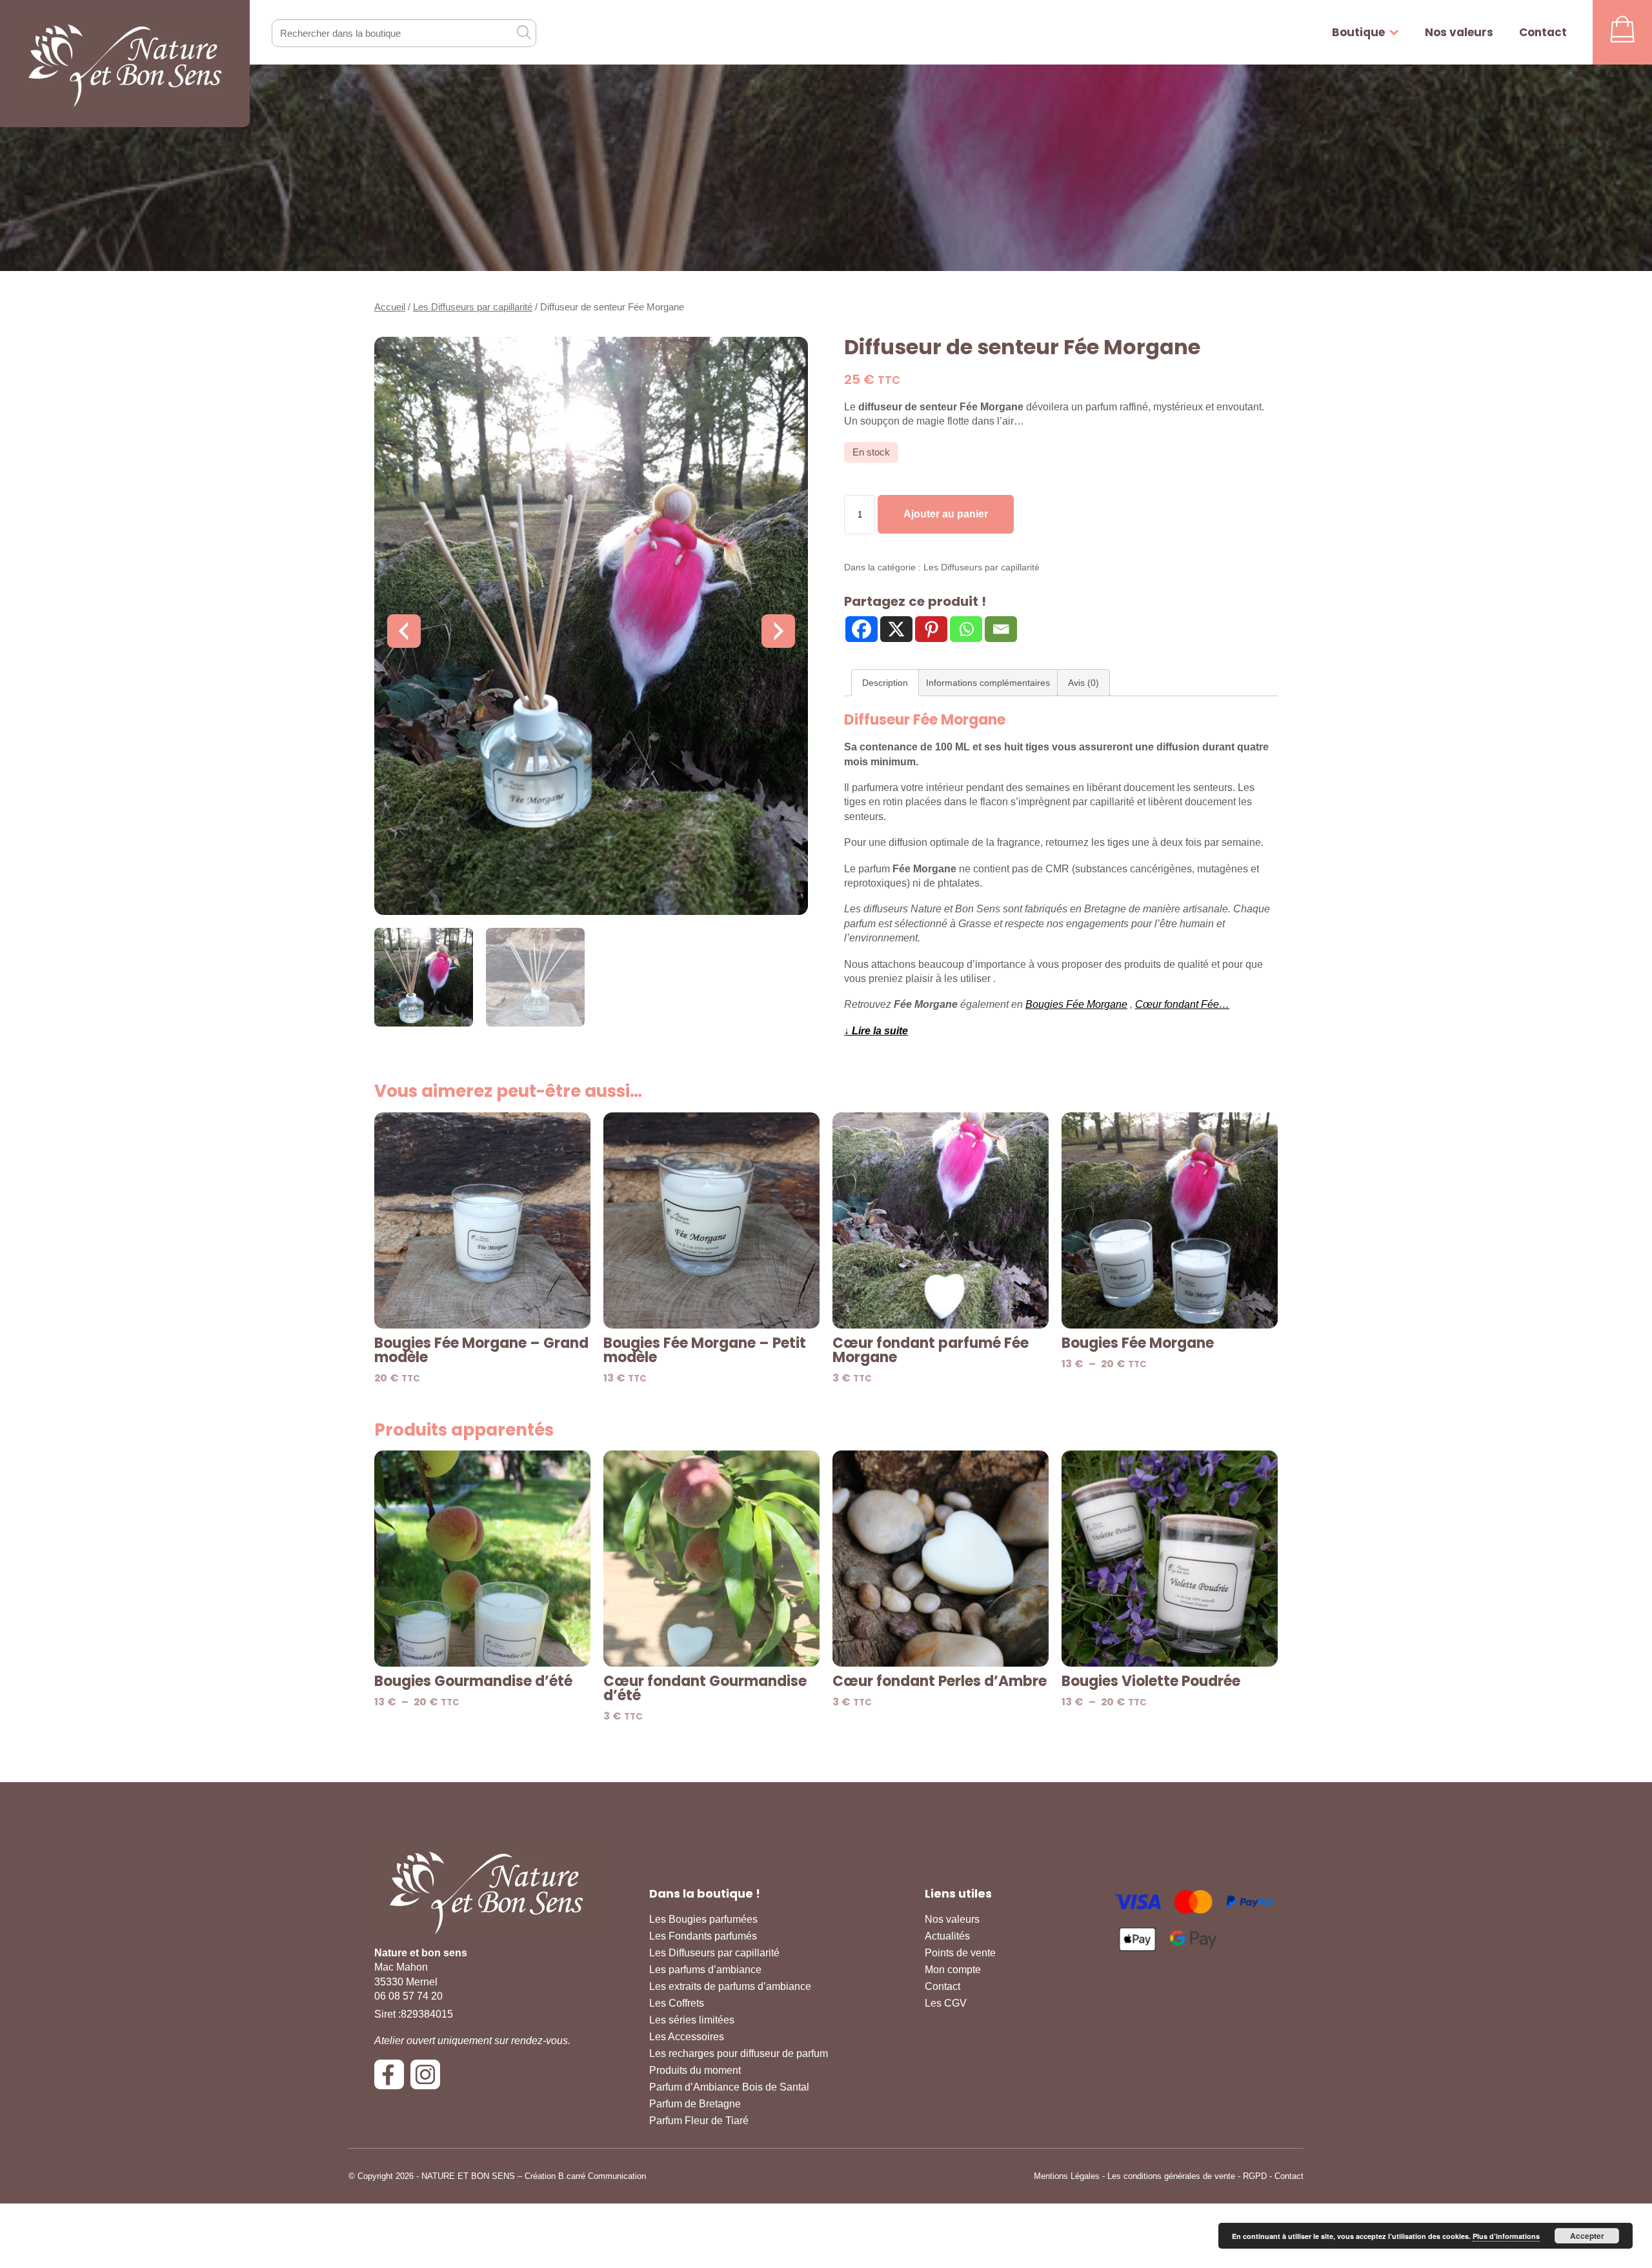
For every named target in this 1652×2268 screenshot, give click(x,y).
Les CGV (946, 2003)
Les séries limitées (692, 2020)
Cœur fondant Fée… (1182, 1004)
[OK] (523, 32)
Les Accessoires (687, 2037)
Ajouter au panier (946, 514)
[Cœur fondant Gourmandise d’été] (711, 1559)
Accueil (390, 307)
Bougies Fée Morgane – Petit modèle (705, 1350)
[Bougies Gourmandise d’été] (482, 1559)
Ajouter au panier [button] (482, 1311)
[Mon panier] (1622, 32)
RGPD (1255, 2176)
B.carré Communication (602, 2176)
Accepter (1587, 2236)
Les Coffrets (677, 2003)
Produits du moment (695, 2070)
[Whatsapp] (966, 629)
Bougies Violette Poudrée (1151, 1681)
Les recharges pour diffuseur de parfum (739, 2053)
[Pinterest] (931, 629)
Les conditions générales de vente (1171, 2176)
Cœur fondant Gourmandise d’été (705, 1689)
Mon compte (953, 1970)
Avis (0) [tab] (1083, 683)
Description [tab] (885, 683)
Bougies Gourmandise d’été (473, 1681)
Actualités (947, 1936)
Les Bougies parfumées (703, 1919)
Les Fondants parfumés (703, 1936)
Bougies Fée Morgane (1076, 1004)
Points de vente (960, 1953)
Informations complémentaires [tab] (988, 683)
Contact (1543, 32)
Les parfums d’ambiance (705, 1970)
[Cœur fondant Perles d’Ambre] (941, 1559)
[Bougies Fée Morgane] (1170, 1220)
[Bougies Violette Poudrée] (1170, 1559)
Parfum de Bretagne (695, 2104)
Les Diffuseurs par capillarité (473, 307)
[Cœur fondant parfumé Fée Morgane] (941, 1220)
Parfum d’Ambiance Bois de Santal (729, 2087)
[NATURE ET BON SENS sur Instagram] (428, 2079)
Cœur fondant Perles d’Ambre (940, 1681)
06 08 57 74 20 (408, 1996)
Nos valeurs (1459, 32)
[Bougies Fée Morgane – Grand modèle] (482, 1220)
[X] (896, 629)
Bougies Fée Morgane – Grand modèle (481, 1350)
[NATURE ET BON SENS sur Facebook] (392, 2079)
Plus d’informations (1506, 2236)
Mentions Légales (1067, 2176)
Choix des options (1170, 1311)
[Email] (1001, 629)
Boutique (1358, 32)
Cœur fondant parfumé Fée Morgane (931, 1350)
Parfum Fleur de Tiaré (699, 2121)
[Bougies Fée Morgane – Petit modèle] (711, 1220)
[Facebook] (861, 629)
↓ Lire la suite (876, 1031)
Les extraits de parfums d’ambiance (730, 1986)
